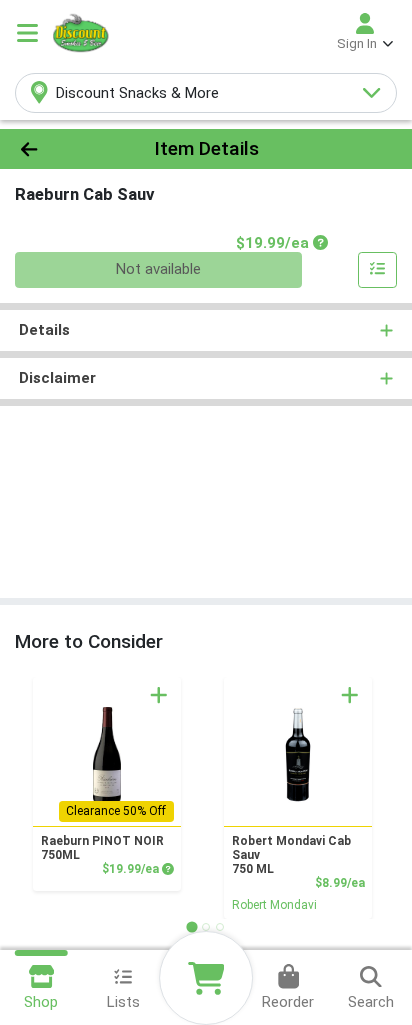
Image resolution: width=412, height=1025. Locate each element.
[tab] (191, 926)
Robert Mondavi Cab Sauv (291, 855)
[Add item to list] (378, 270)
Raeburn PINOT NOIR (102, 848)
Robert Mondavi (274, 905)
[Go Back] (63, 149)
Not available (158, 269)
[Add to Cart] (159, 695)
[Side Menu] (27, 33)
